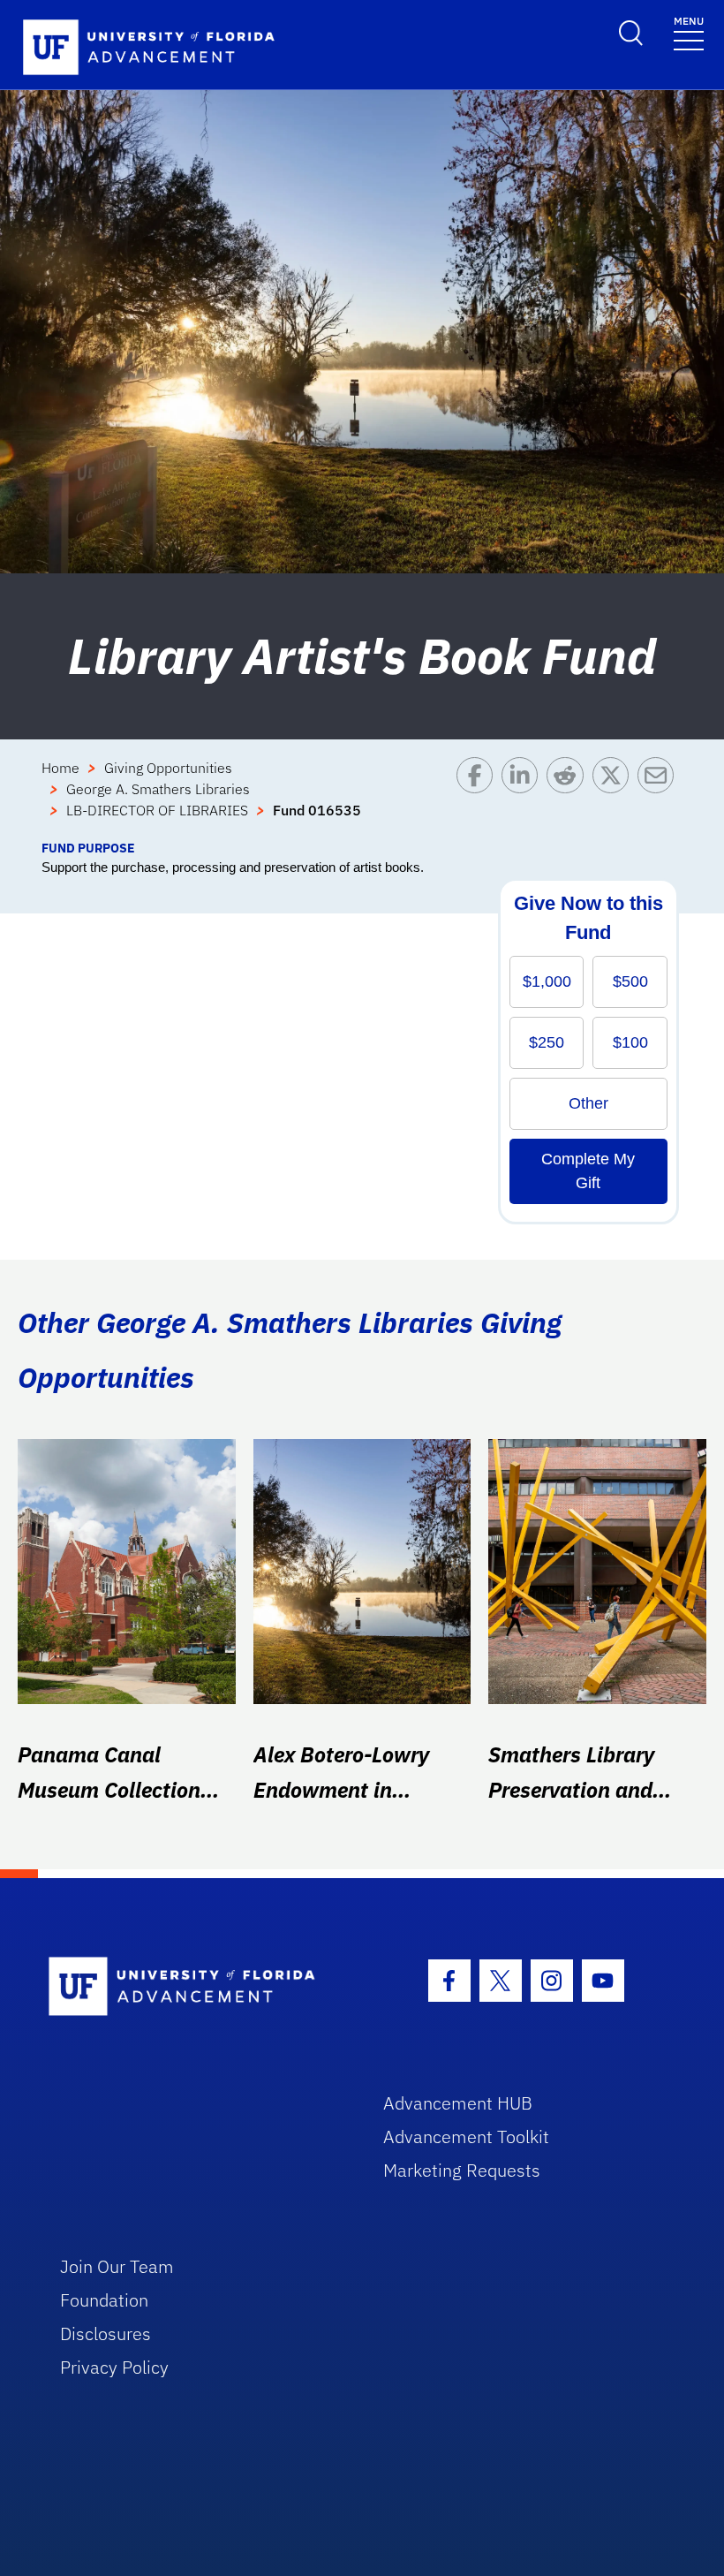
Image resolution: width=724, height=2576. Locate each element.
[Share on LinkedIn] (524, 798)
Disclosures (106, 2334)
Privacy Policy (114, 2367)
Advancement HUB (458, 2103)
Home (60, 768)
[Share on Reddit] (569, 798)
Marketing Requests (462, 2170)
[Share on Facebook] (479, 798)
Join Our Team (117, 2266)
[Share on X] (615, 798)
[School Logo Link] (196, 1987)
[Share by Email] (660, 798)
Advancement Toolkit (466, 2137)
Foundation (104, 2300)
